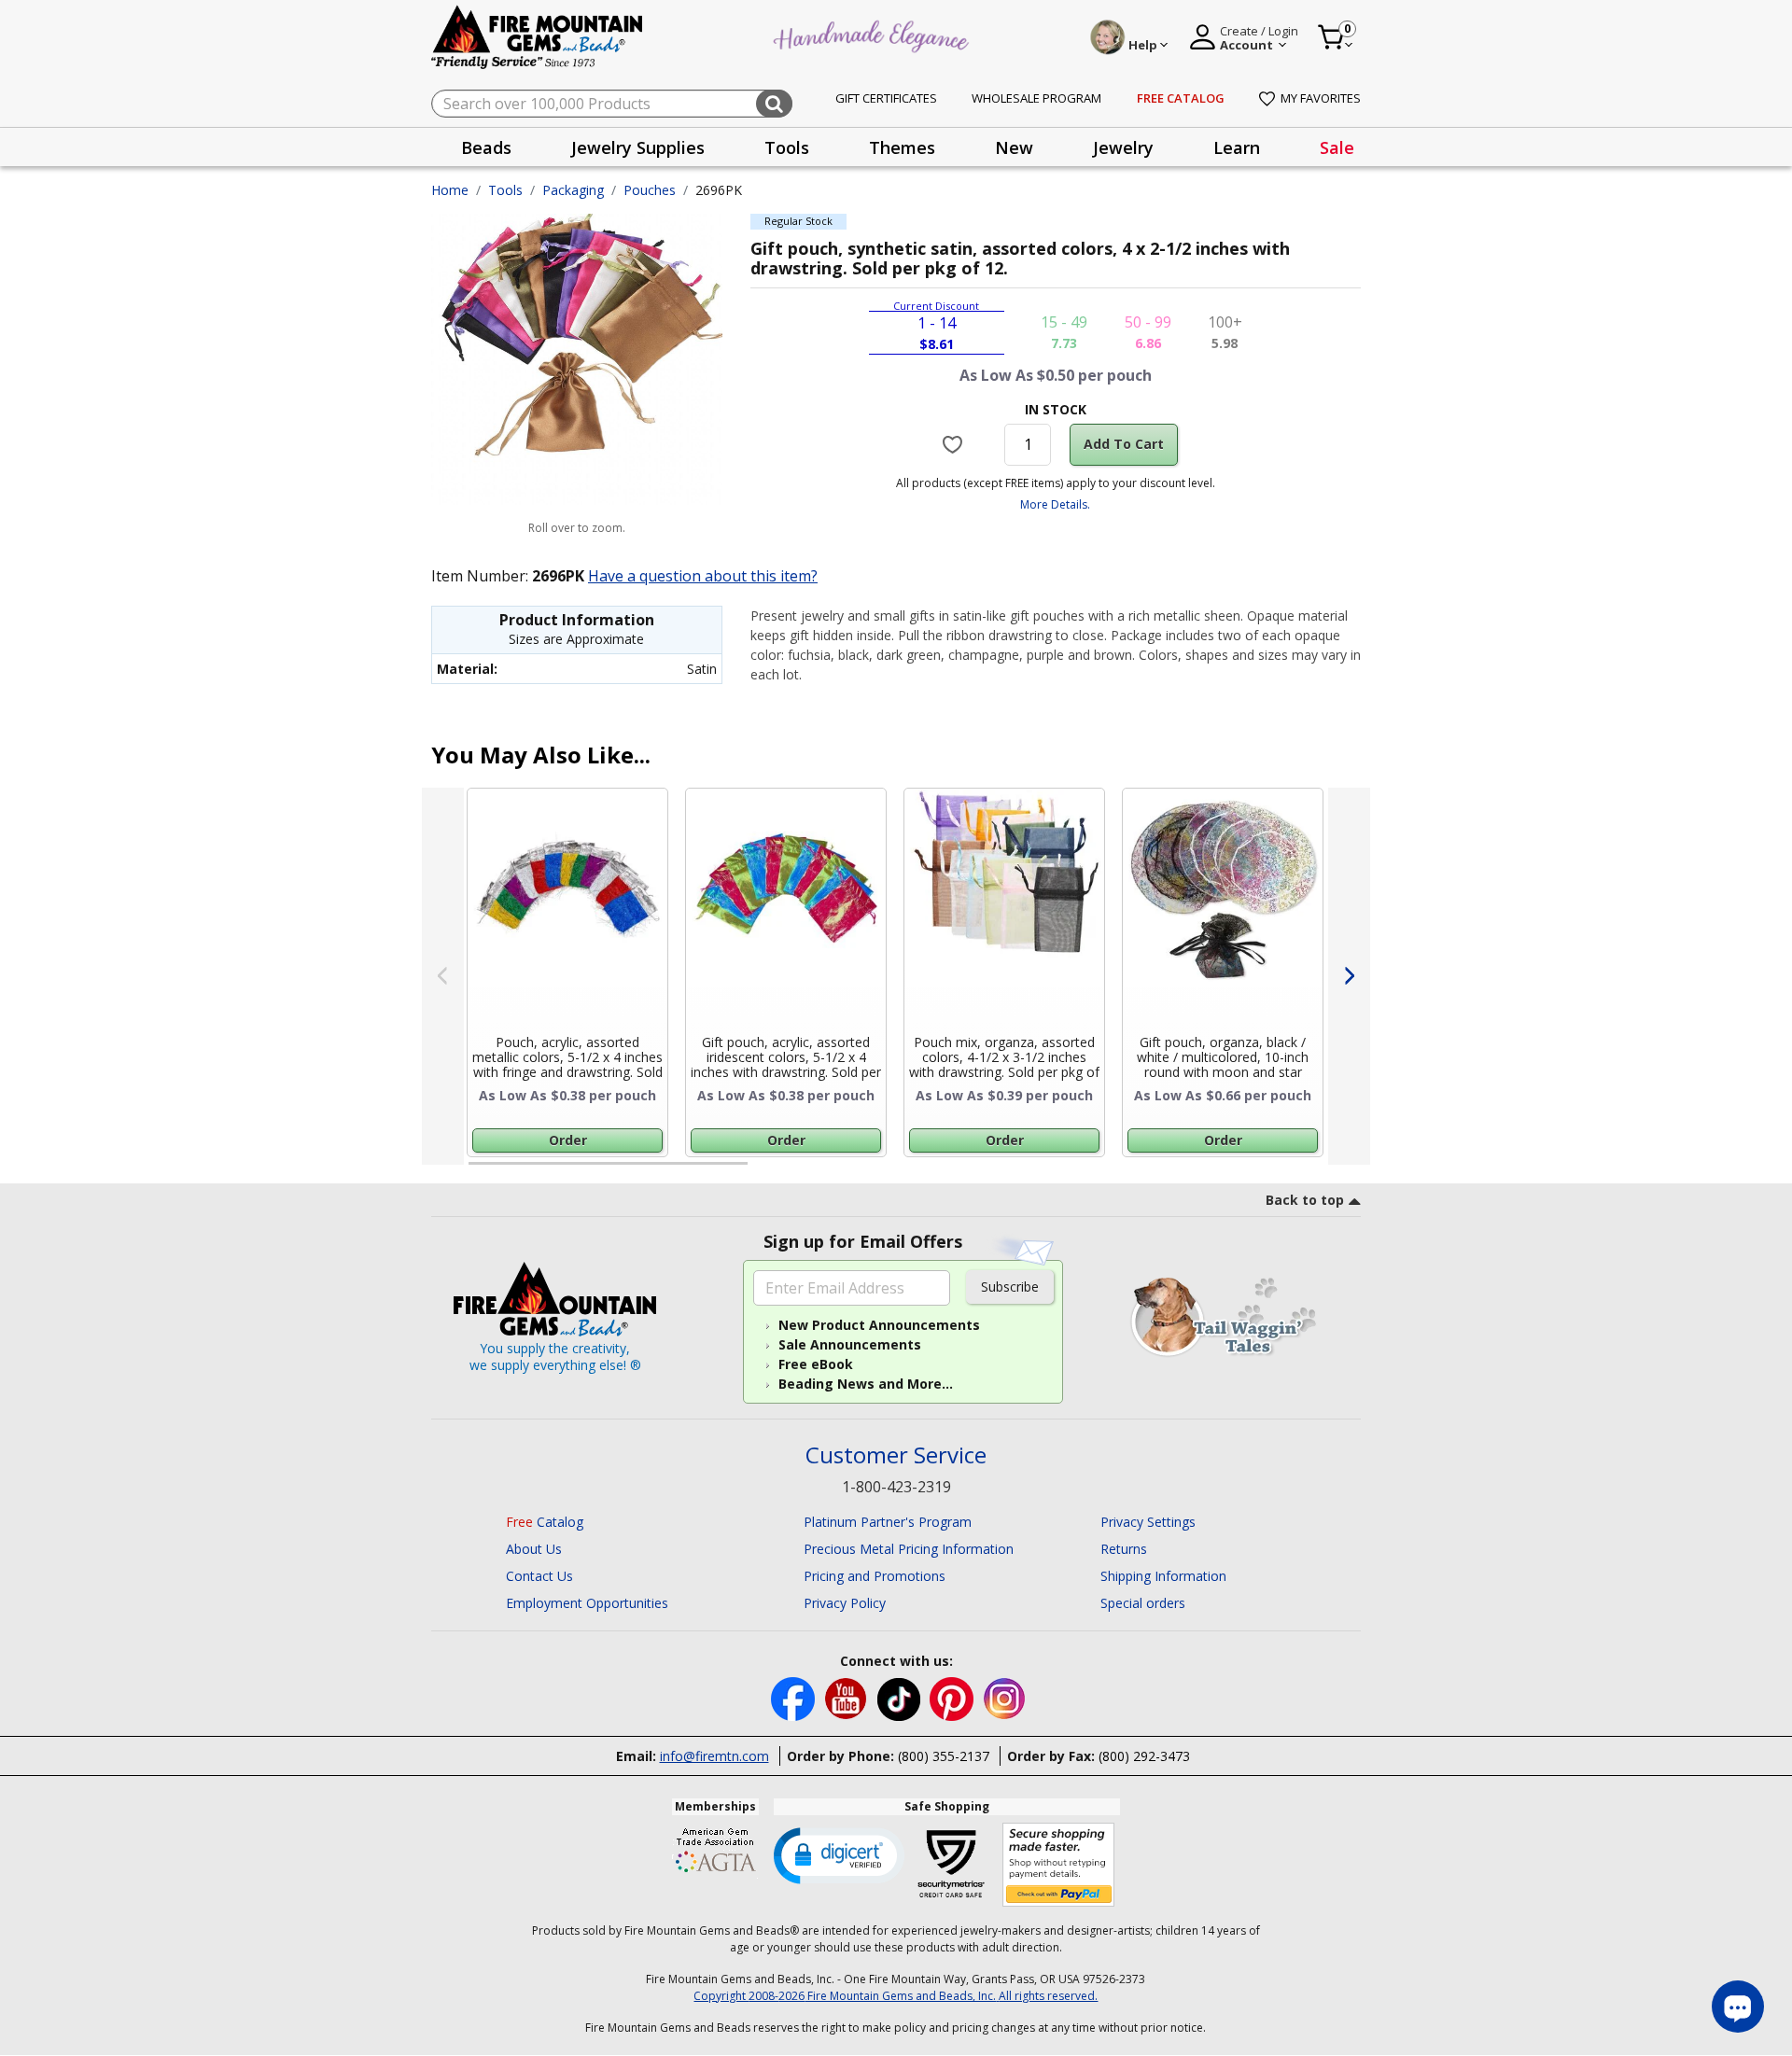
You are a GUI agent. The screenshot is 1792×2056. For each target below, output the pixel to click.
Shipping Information (1163, 1576)
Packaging (573, 190)
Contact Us (539, 1576)
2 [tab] (766, 1171)
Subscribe (1010, 1287)
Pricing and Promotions (875, 1576)
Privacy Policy (845, 1603)
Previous (443, 976)
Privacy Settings (1148, 1522)
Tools (505, 190)
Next (1349, 976)
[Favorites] (955, 444)
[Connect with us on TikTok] (901, 1697)
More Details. (1055, 504)
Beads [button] (486, 147)
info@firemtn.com (714, 1756)
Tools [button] (787, 147)
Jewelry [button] (1123, 147)
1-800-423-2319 (896, 1487)
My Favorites (1321, 98)
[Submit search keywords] (774, 104)
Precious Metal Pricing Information (909, 1549)
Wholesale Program (1036, 98)
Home (450, 190)
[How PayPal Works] (1059, 1865)
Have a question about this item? (703, 576)
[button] (839, 1854)
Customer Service (896, 1455)
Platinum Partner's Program (888, 1522)
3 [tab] (1054, 1171)
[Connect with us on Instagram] (1005, 1697)
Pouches (650, 190)
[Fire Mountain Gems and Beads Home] (538, 36)
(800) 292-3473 (1144, 1756)
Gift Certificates (886, 98)
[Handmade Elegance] (874, 34)
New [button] (1014, 147)
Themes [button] (902, 147)
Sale (1337, 147)
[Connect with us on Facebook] (795, 1697)
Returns (1124, 1549)
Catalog (545, 1522)
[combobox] (612, 104)
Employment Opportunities (587, 1603)
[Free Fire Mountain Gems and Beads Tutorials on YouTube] (848, 1697)
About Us (534, 1549)
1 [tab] (478, 1171)
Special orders (1143, 1603)
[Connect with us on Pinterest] (953, 1697)
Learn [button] (1237, 147)
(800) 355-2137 (944, 1756)
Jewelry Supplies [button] (638, 147)
